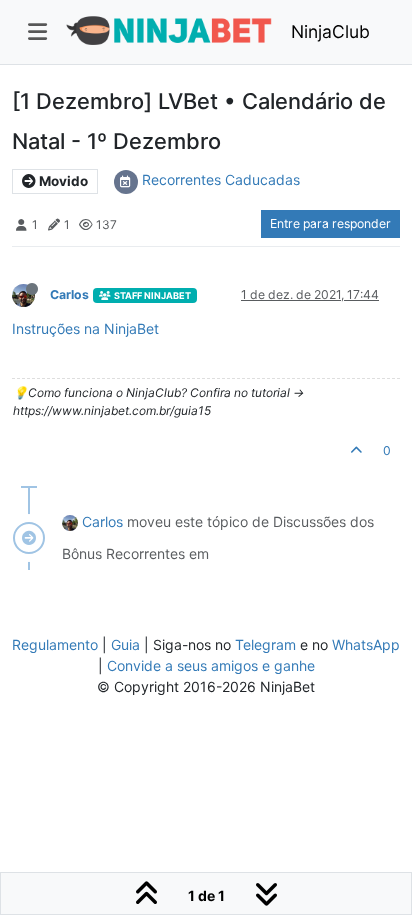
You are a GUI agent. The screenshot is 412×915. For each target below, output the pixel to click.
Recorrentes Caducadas (221, 179)
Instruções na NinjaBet (85, 328)
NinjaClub (330, 31)
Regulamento (57, 644)
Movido (62, 181)
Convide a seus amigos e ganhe (211, 665)
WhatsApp (366, 644)
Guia (125, 644)
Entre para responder (330, 223)
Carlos (69, 294)
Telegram (265, 644)
